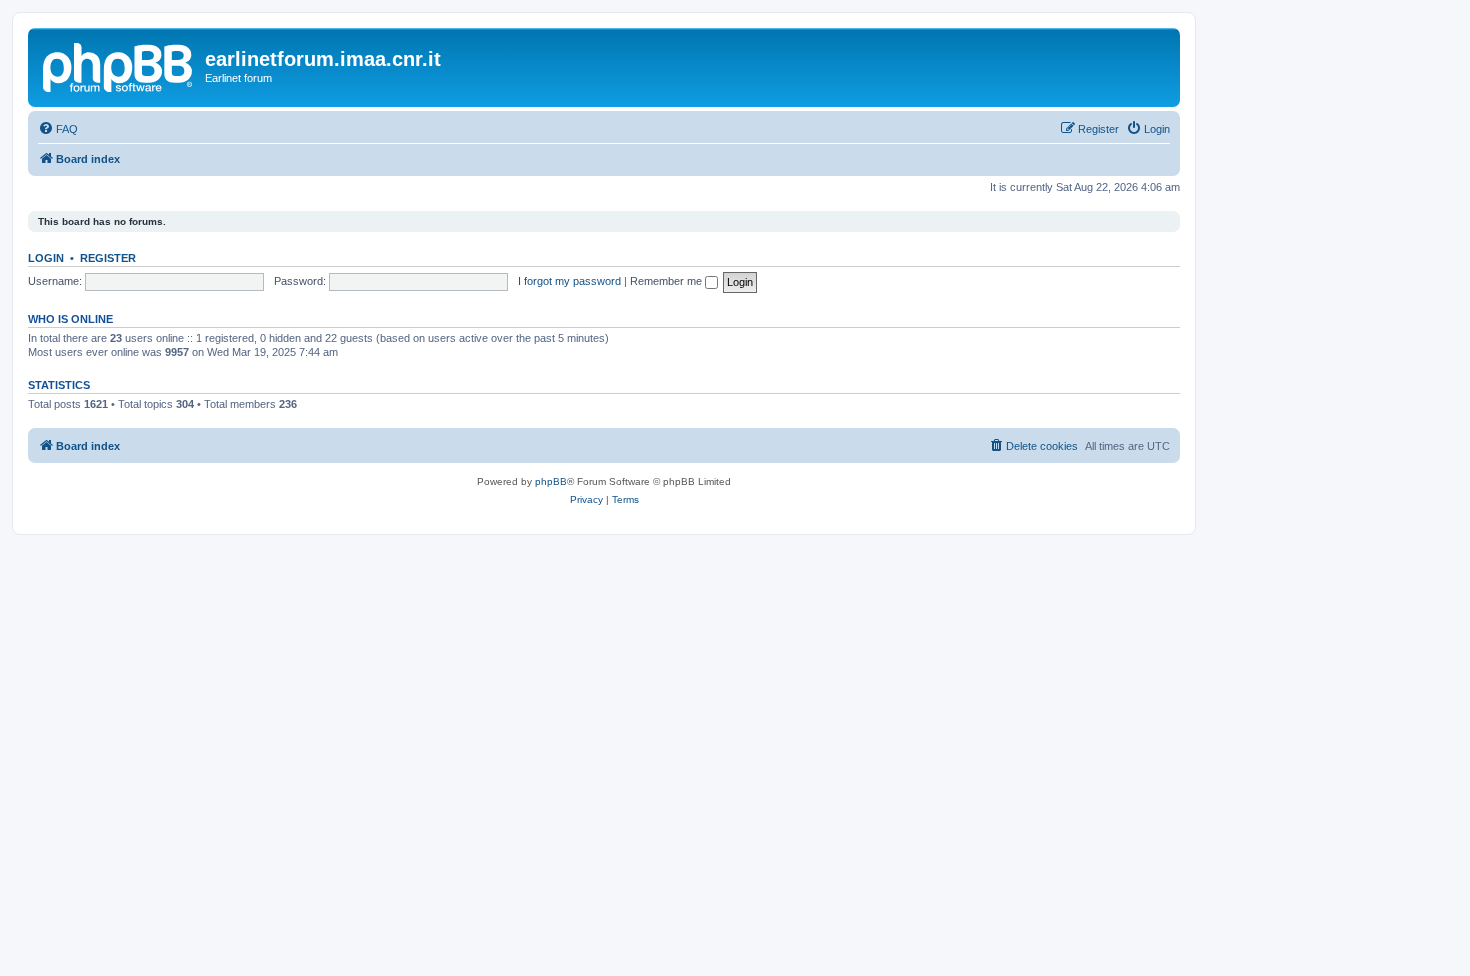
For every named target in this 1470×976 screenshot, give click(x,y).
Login (46, 258)
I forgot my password (569, 281)
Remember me (667, 281)
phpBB (551, 481)
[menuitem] (58, 129)
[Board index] (119, 65)
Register (108, 258)
